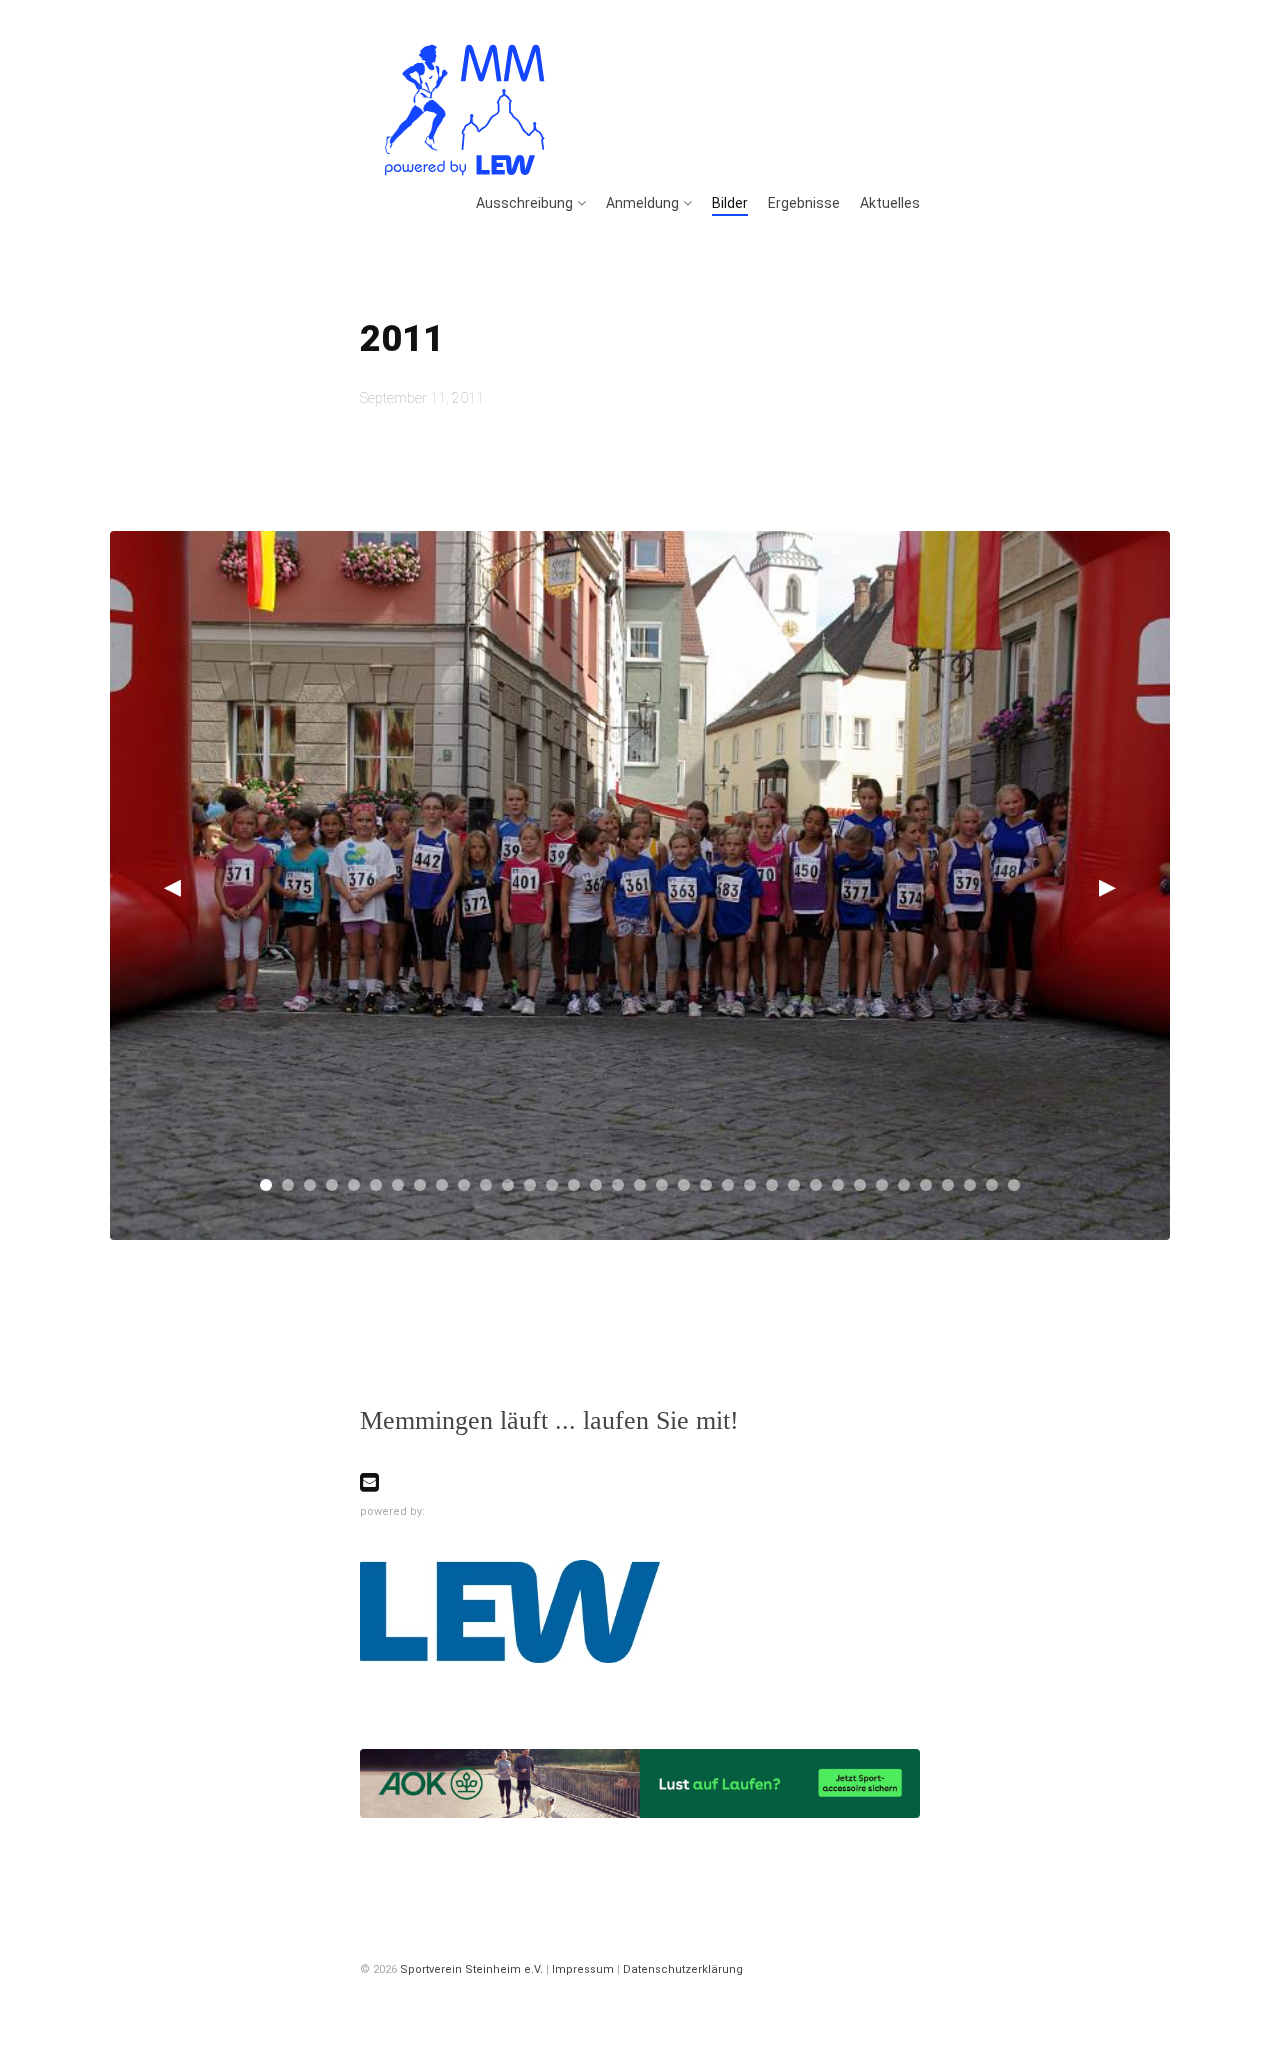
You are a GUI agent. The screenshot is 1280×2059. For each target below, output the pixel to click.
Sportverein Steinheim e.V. (471, 1969)
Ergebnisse (804, 203)
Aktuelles (890, 203)
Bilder (730, 203)
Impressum (583, 1969)
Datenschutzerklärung (683, 1969)
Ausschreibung (524, 203)
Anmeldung (642, 203)
